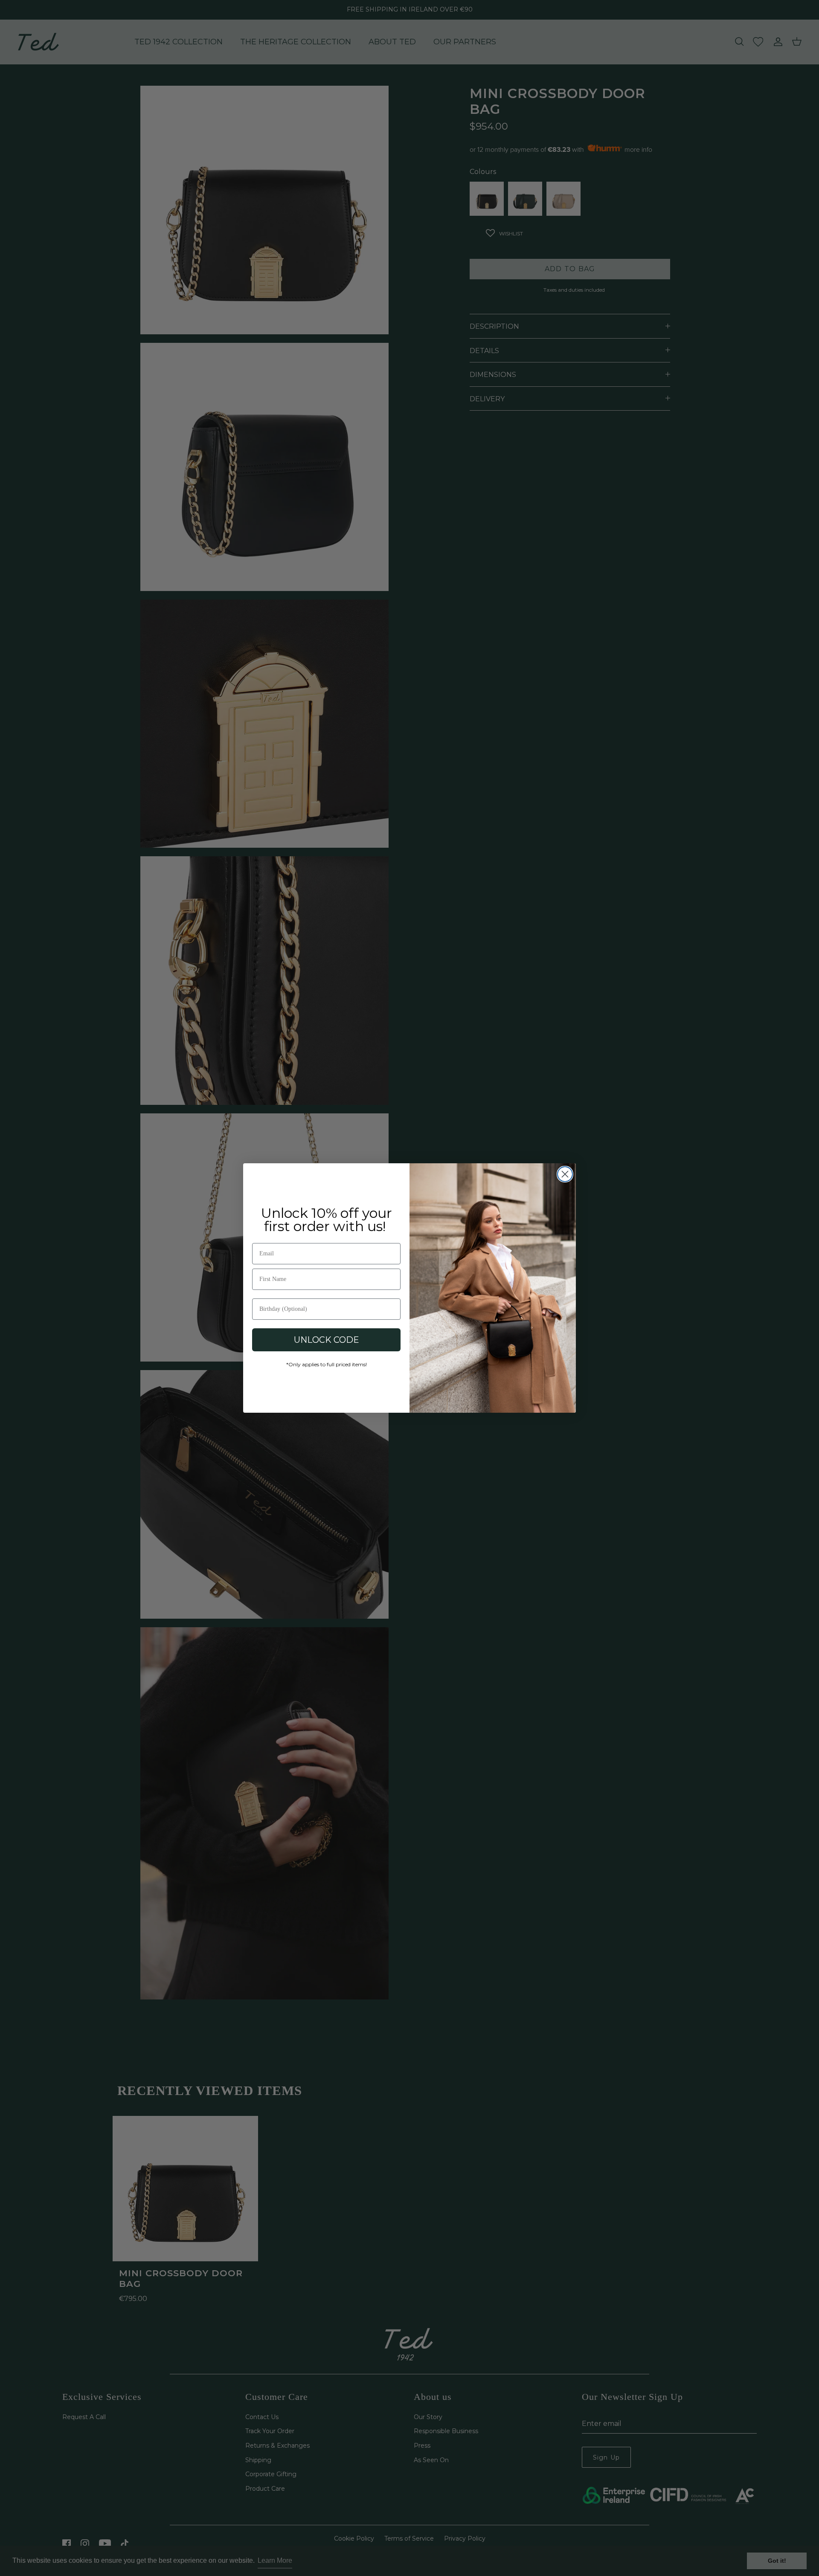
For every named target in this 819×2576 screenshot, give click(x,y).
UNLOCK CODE (327, 1340)
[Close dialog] (565, 1174)
